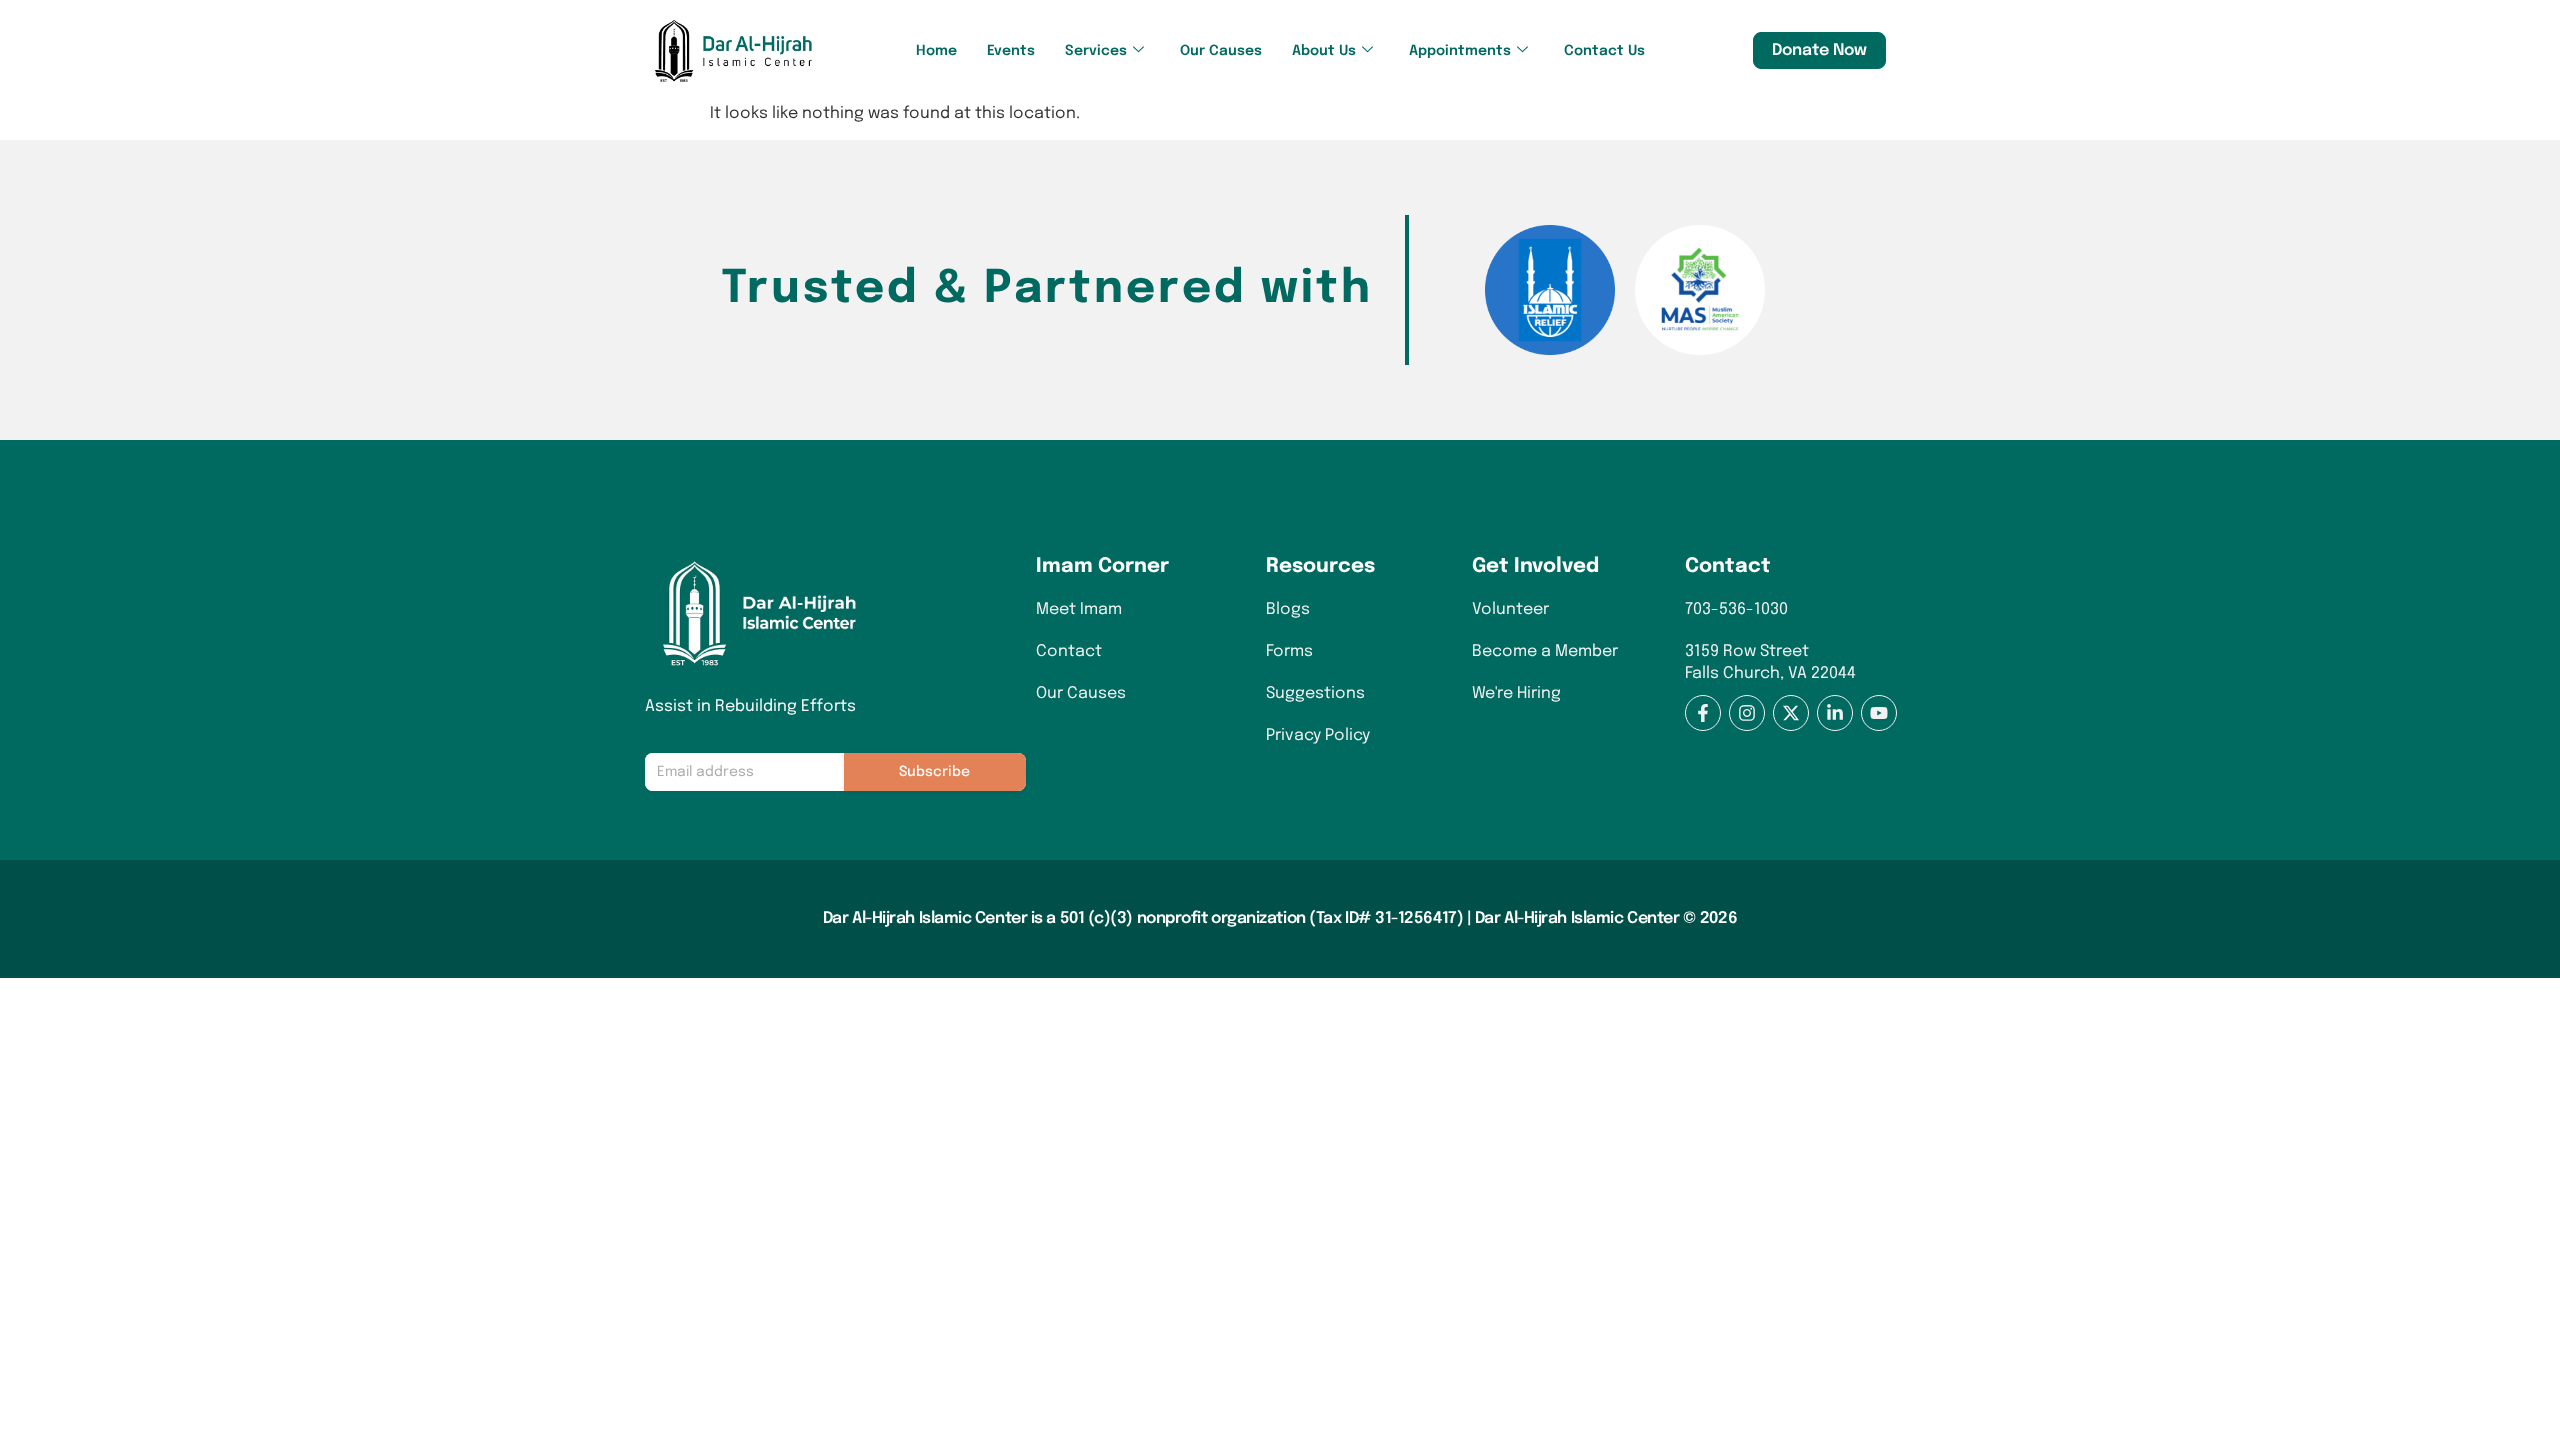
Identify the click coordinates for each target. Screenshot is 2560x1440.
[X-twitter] (1791, 713)
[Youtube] (1879, 713)
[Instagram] (1747, 713)
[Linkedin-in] (1835, 713)
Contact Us (1604, 51)
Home (936, 51)
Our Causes (1221, 51)
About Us (1324, 51)
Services (1096, 51)
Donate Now (1819, 50)
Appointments (1460, 51)
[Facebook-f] (1703, 713)
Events (1011, 51)
